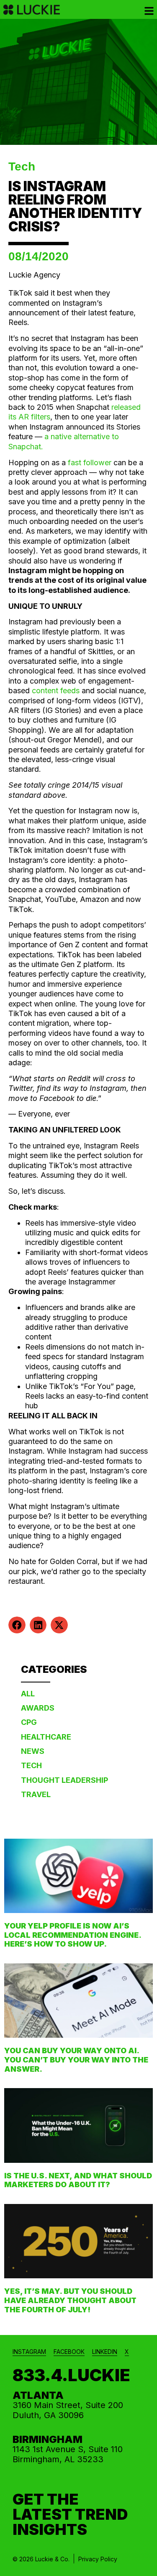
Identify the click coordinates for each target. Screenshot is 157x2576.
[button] (17, 1625)
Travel (36, 1794)
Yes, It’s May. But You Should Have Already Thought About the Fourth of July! (70, 2300)
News (33, 1751)
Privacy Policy (98, 2559)
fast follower (90, 463)
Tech (22, 166)
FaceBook (69, 2352)
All (28, 1694)
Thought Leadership (64, 1780)
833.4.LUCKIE (71, 2375)
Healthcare (46, 1737)
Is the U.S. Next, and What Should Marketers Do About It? (78, 2180)
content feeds (56, 691)
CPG (29, 1722)
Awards (38, 1708)
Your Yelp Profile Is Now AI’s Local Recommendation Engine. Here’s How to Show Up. (73, 1935)
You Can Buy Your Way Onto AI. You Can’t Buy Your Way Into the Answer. (76, 2060)
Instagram (29, 2352)
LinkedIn (105, 2352)
